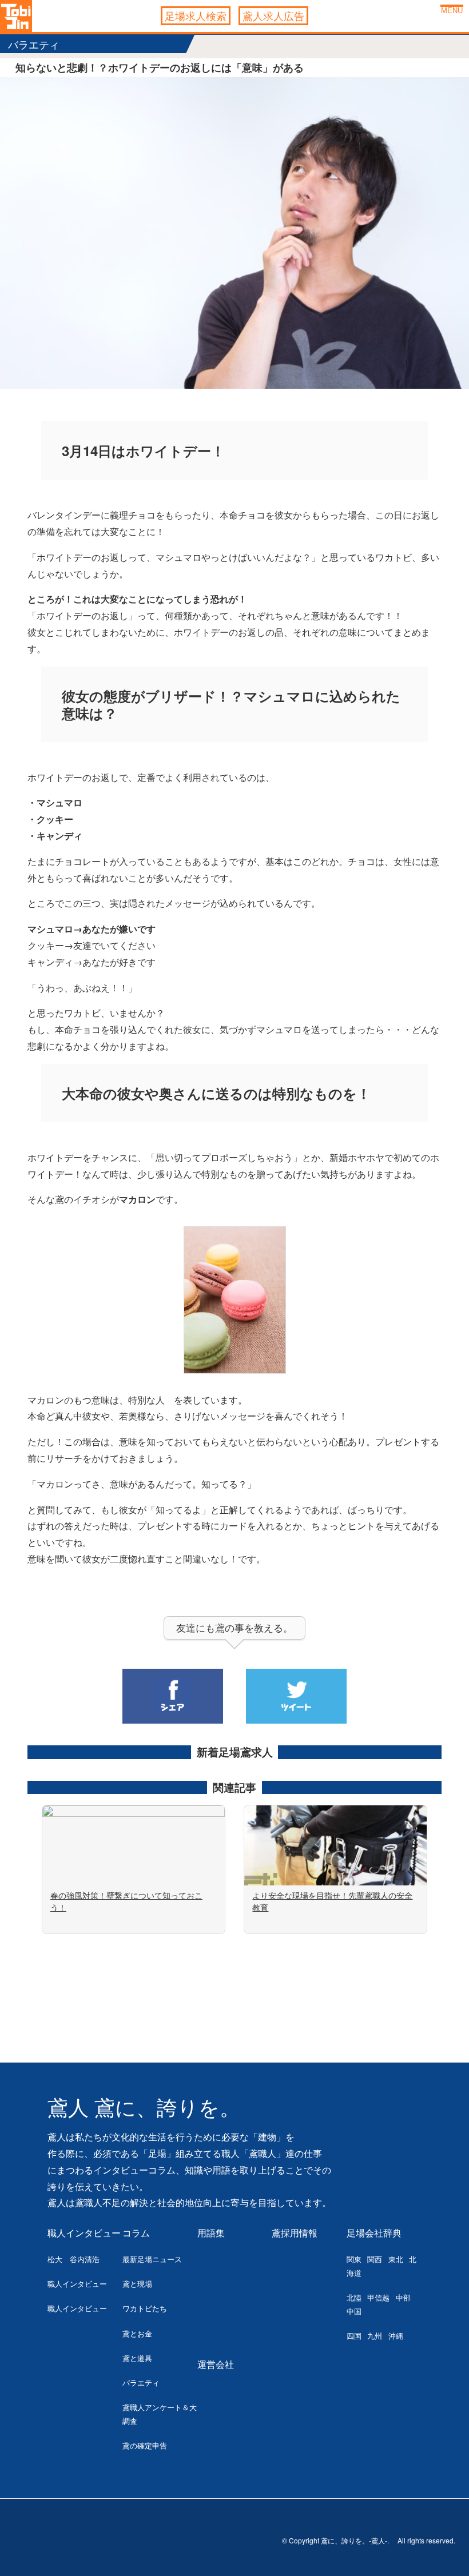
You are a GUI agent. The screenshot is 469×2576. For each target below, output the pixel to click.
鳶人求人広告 (273, 15)
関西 (375, 2259)
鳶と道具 (137, 2358)
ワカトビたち (145, 2308)
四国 (354, 2336)
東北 (396, 2259)
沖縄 (396, 2336)
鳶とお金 (137, 2333)
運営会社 (216, 2364)
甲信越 (378, 2297)
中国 (354, 2311)
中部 (403, 2297)
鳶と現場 (137, 2284)
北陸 (354, 2297)
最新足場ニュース (152, 2259)
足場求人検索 (196, 15)
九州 (375, 2336)
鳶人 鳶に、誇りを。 (144, 2108)
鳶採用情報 (295, 2233)
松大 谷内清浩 (73, 2259)
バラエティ (141, 2382)
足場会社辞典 (374, 2233)
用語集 (211, 2233)
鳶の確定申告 (145, 2445)
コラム (136, 2233)
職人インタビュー (84, 2233)
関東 (354, 2259)
